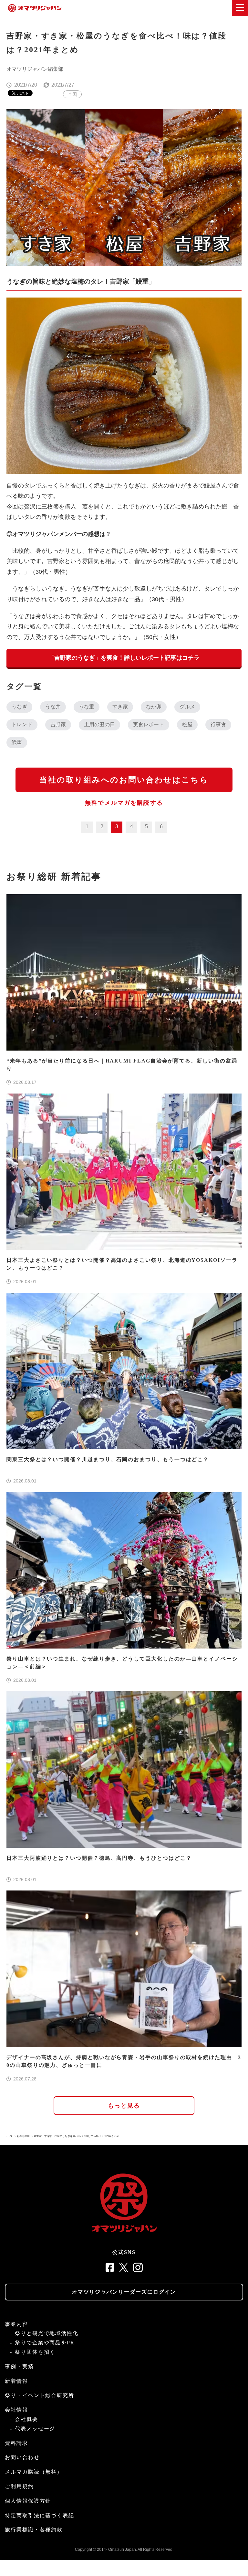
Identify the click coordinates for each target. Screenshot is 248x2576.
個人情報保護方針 (28, 2501)
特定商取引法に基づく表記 (40, 2515)
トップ (9, 2136)
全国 (72, 94)
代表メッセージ (35, 2429)
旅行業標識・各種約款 (34, 2530)
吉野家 (58, 724)
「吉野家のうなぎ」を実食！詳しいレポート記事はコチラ (124, 658)
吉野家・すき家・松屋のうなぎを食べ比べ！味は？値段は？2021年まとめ (77, 2136)
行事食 (218, 724)
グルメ (187, 707)
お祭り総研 (23, 2136)
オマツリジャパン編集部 (35, 69)
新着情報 (16, 2381)
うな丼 (53, 707)
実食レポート (149, 724)
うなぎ (19, 707)
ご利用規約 (19, 2486)
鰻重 (17, 742)
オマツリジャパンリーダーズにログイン (124, 2292)
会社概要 (26, 2419)
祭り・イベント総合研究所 (40, 2395)
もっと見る (124, 2106)
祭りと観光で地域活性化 (47, 2333)
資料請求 (16, 2443)
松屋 (187, 724)
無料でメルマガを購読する (124, 803)
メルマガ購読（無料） (34, 2472)
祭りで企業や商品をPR (45, 2343)
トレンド (22, 724)
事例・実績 (19, 2367)
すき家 (120, 707)
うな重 (87, 707)
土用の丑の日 (99, 724)
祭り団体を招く (35, 2352)
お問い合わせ (22, 2457)
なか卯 (154, 707)
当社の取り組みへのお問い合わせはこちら (124, 780)
